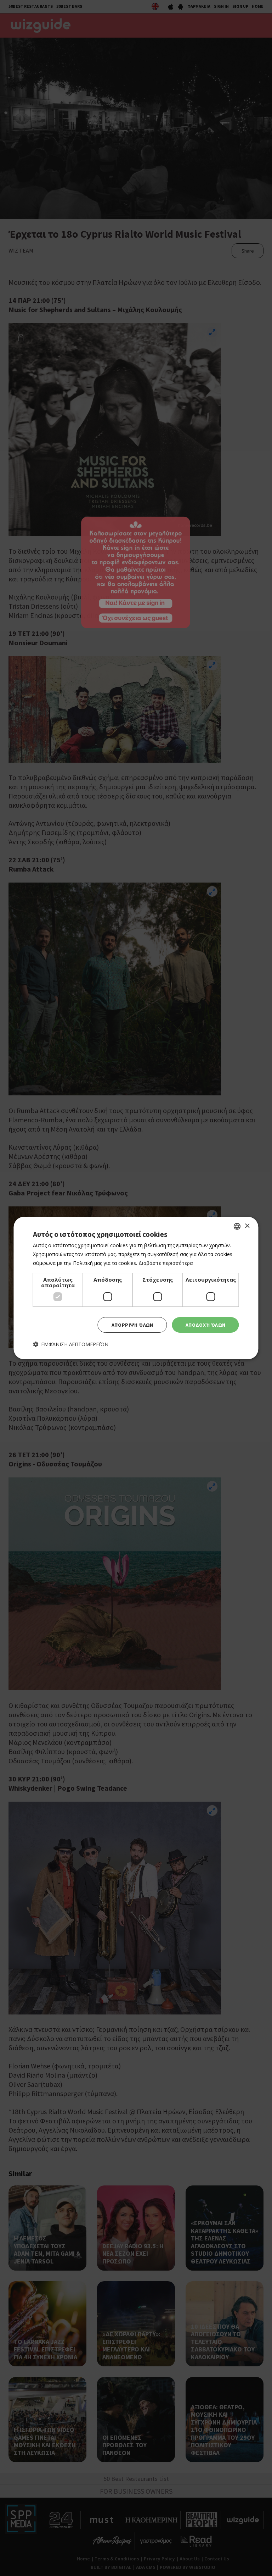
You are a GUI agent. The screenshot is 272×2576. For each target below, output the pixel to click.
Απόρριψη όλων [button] (132, 1325)
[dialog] (136, 1288)
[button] (71, 1344)
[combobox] (237, 1226)
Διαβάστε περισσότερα (166, 1263)
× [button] (247, 1226)
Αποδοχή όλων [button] (206, 1325)
